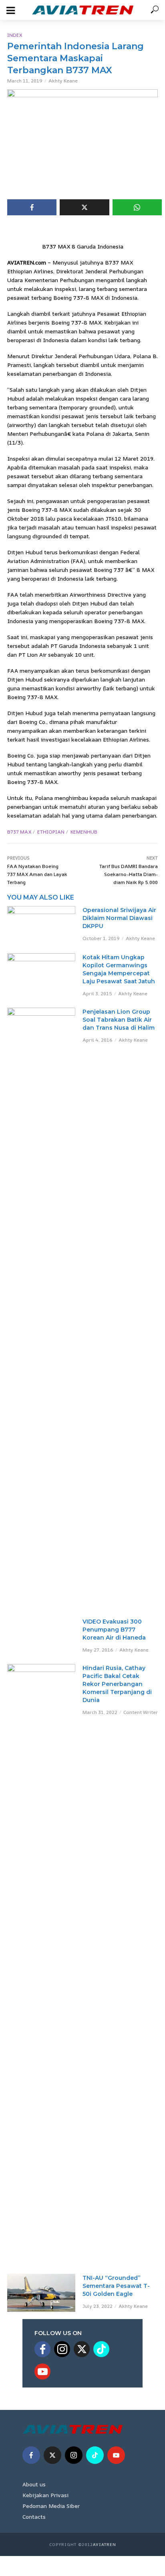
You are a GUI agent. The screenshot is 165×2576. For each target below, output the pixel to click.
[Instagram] (62, 2349)
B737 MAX (19, 832)
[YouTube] (42, 2372)
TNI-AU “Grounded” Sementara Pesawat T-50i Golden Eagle (116, 2286)
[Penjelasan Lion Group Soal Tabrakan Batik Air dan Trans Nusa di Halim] (41, 1308)
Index (15, 35)
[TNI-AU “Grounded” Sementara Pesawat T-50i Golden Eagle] (41, 2293)
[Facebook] (42, 2349)
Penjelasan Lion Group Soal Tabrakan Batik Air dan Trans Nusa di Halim (119, 1020)
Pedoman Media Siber (51, 2506)
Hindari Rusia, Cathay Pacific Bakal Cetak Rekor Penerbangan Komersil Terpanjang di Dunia (117, 1684)
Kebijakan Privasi (45, 2495)
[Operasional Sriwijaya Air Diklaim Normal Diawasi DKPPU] (41, 925)
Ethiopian (51, 832)
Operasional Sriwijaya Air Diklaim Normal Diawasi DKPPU (119, 918)
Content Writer (141, 1712)
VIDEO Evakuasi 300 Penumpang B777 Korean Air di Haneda (114, 1630)
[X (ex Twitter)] (82, 2349)
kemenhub (84, 832)
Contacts (34, 2517)
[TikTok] (101, 2349)
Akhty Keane (63, 81)
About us (34, 2484)
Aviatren (105, 2544)
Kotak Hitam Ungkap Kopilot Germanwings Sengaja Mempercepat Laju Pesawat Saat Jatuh (119, 969)
